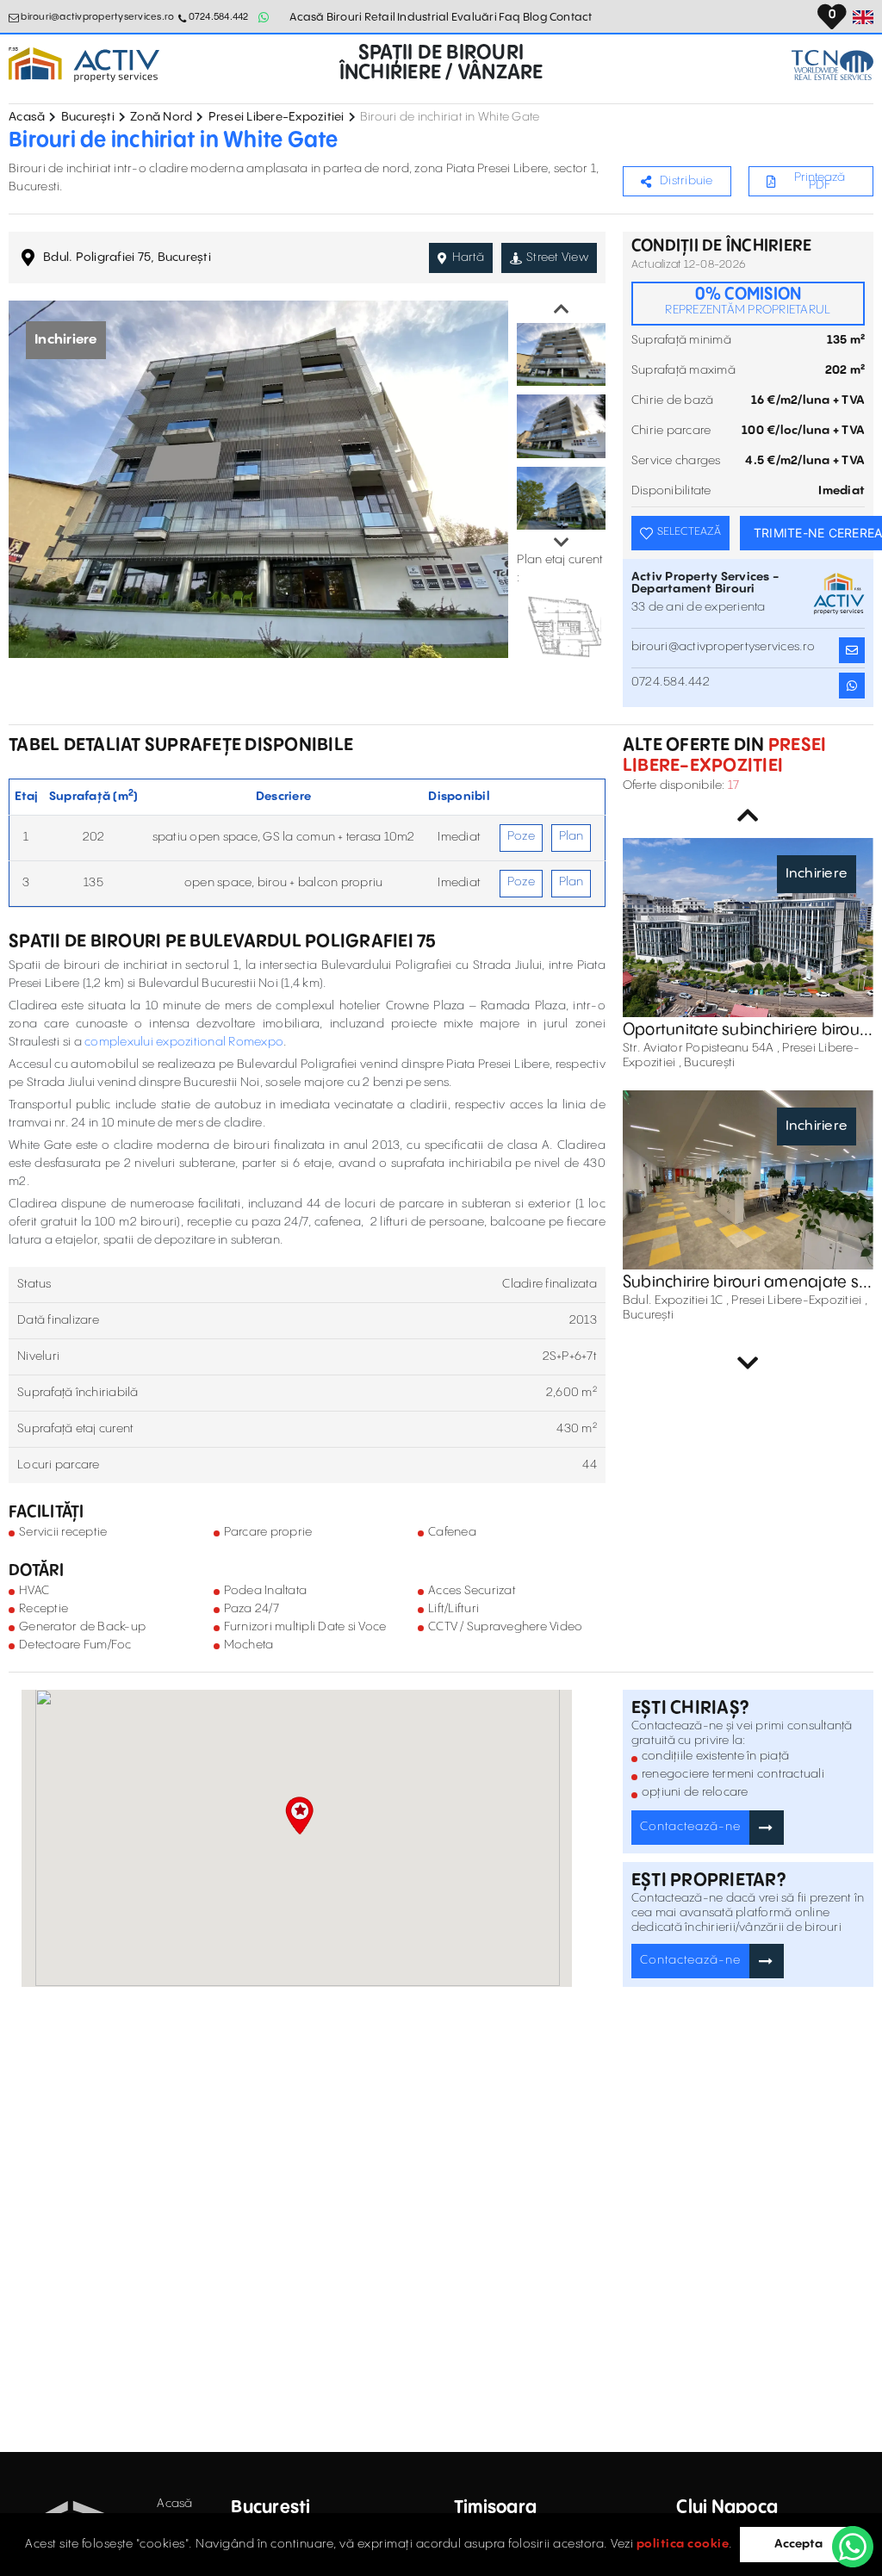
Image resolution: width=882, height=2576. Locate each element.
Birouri (345, 17)
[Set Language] (863, 17)
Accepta (798, 2544)
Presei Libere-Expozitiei (276, 117)
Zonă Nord (161, 117)
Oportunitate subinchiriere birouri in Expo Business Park (746, 1030)
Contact (571, 17)
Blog (535, 17)
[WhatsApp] (853, 2547)
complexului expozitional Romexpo (184, 1042)
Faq (510, 17)
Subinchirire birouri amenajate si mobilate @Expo (742, 1282)
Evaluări (474, 17)
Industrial (423, 17)
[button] (299, 1816)
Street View (557, 258)
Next (562, 543)
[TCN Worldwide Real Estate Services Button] (832, 65)
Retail (380, 17)
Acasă (307, 17)
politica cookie (683, 2544)
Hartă (468, 258)
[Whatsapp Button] (264, 17)
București (88, 117)
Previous (562, 309)
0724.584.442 (218, 17)
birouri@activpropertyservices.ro (97, 17)
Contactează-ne (690, 1827)
